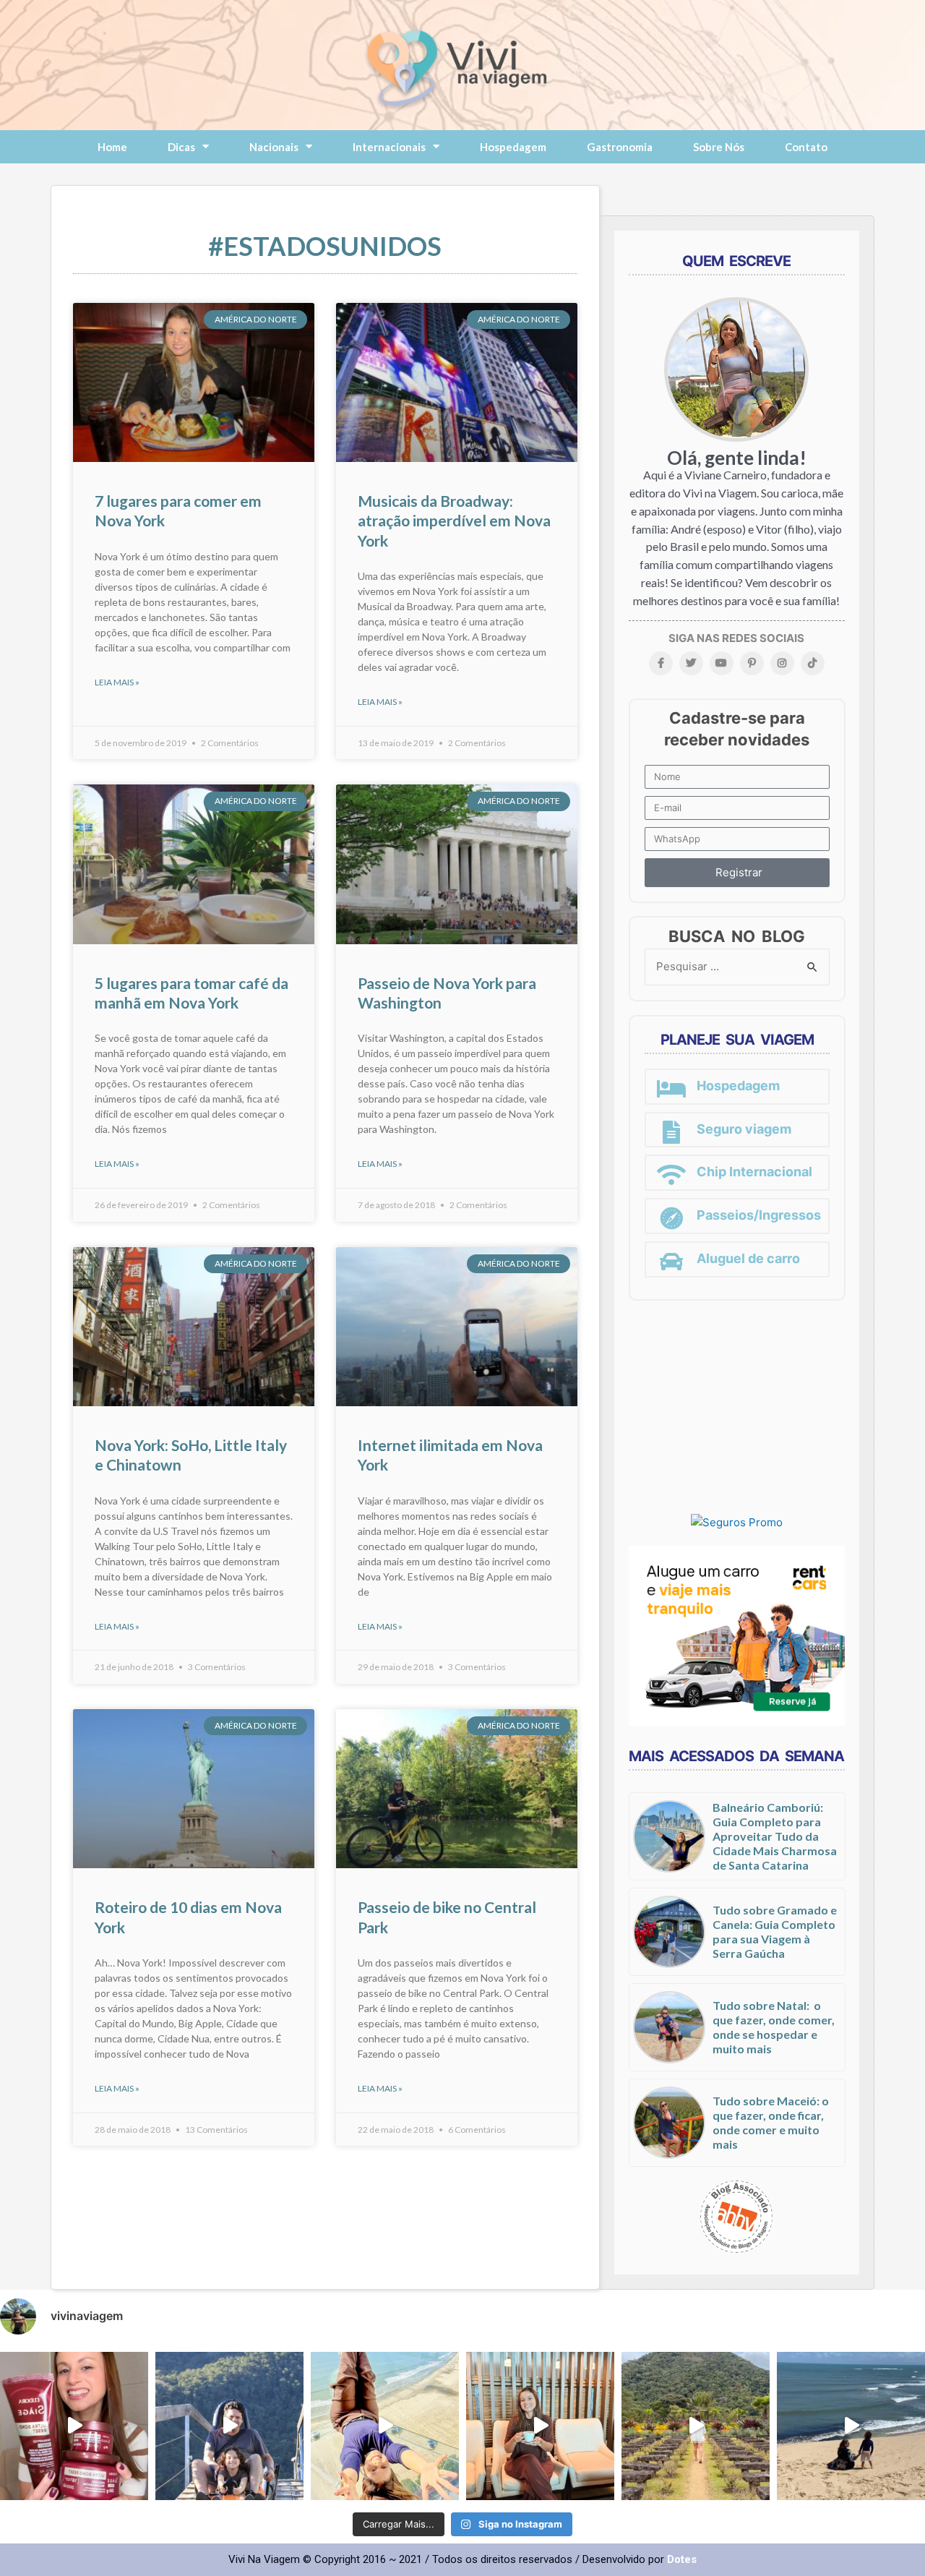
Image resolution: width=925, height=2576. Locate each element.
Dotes (682, 2559)
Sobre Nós (719, 147)
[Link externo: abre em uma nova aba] (737, 1522)
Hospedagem (513, 147)
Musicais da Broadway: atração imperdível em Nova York (454, 521)
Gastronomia (620, 147)
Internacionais (389, 147)
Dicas (181, 147)
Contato (806, 147)
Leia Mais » (117, 682)
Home (112, 147)
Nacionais (274, 147)
